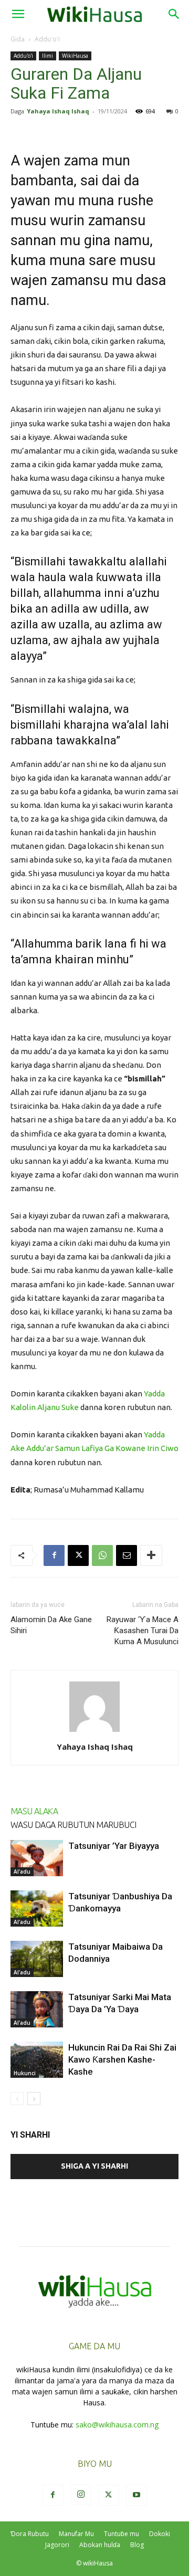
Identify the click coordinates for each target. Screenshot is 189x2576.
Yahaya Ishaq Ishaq (58, 111)
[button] (18, 14)
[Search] (174, 14)
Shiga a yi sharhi (94, 2166)
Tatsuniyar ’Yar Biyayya (114, 1846)
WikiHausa (75, 56)
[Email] (127, 1555)
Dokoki (160, 2534)
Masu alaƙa (34, 1811)
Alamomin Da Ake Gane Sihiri (51, 1625)
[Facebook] (54, 1555)
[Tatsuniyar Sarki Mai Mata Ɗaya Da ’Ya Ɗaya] (37, 2009)
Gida (18, 39)
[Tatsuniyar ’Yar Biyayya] (37, 1858)
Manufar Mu (76, 2534)
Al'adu (22, 1871)
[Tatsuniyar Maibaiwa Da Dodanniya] (37, 1959)
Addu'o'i (47, 39)
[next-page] (34, 2099)
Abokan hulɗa (100, 2545)
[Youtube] (136, 2495)
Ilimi (48, 56)
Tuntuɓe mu (122, 2534)
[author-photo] (94, 1732)
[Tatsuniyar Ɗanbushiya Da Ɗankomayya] (37, 1909)
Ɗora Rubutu (30, 2534)
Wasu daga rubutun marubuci (73, 1825)
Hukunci (25, 2073)
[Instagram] (81, 2495)
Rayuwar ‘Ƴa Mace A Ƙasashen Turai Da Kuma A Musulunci (143, 1631)
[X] (78, 1555)
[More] (151, 1555)
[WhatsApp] (102, 1555)
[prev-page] (17, 2099)
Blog (137, 2545)
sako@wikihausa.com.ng (117, 2425)
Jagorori (57, 2545)
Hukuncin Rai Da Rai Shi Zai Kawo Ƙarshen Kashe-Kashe (122, 2059)
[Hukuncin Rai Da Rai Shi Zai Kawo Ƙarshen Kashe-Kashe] (37, 2060)
